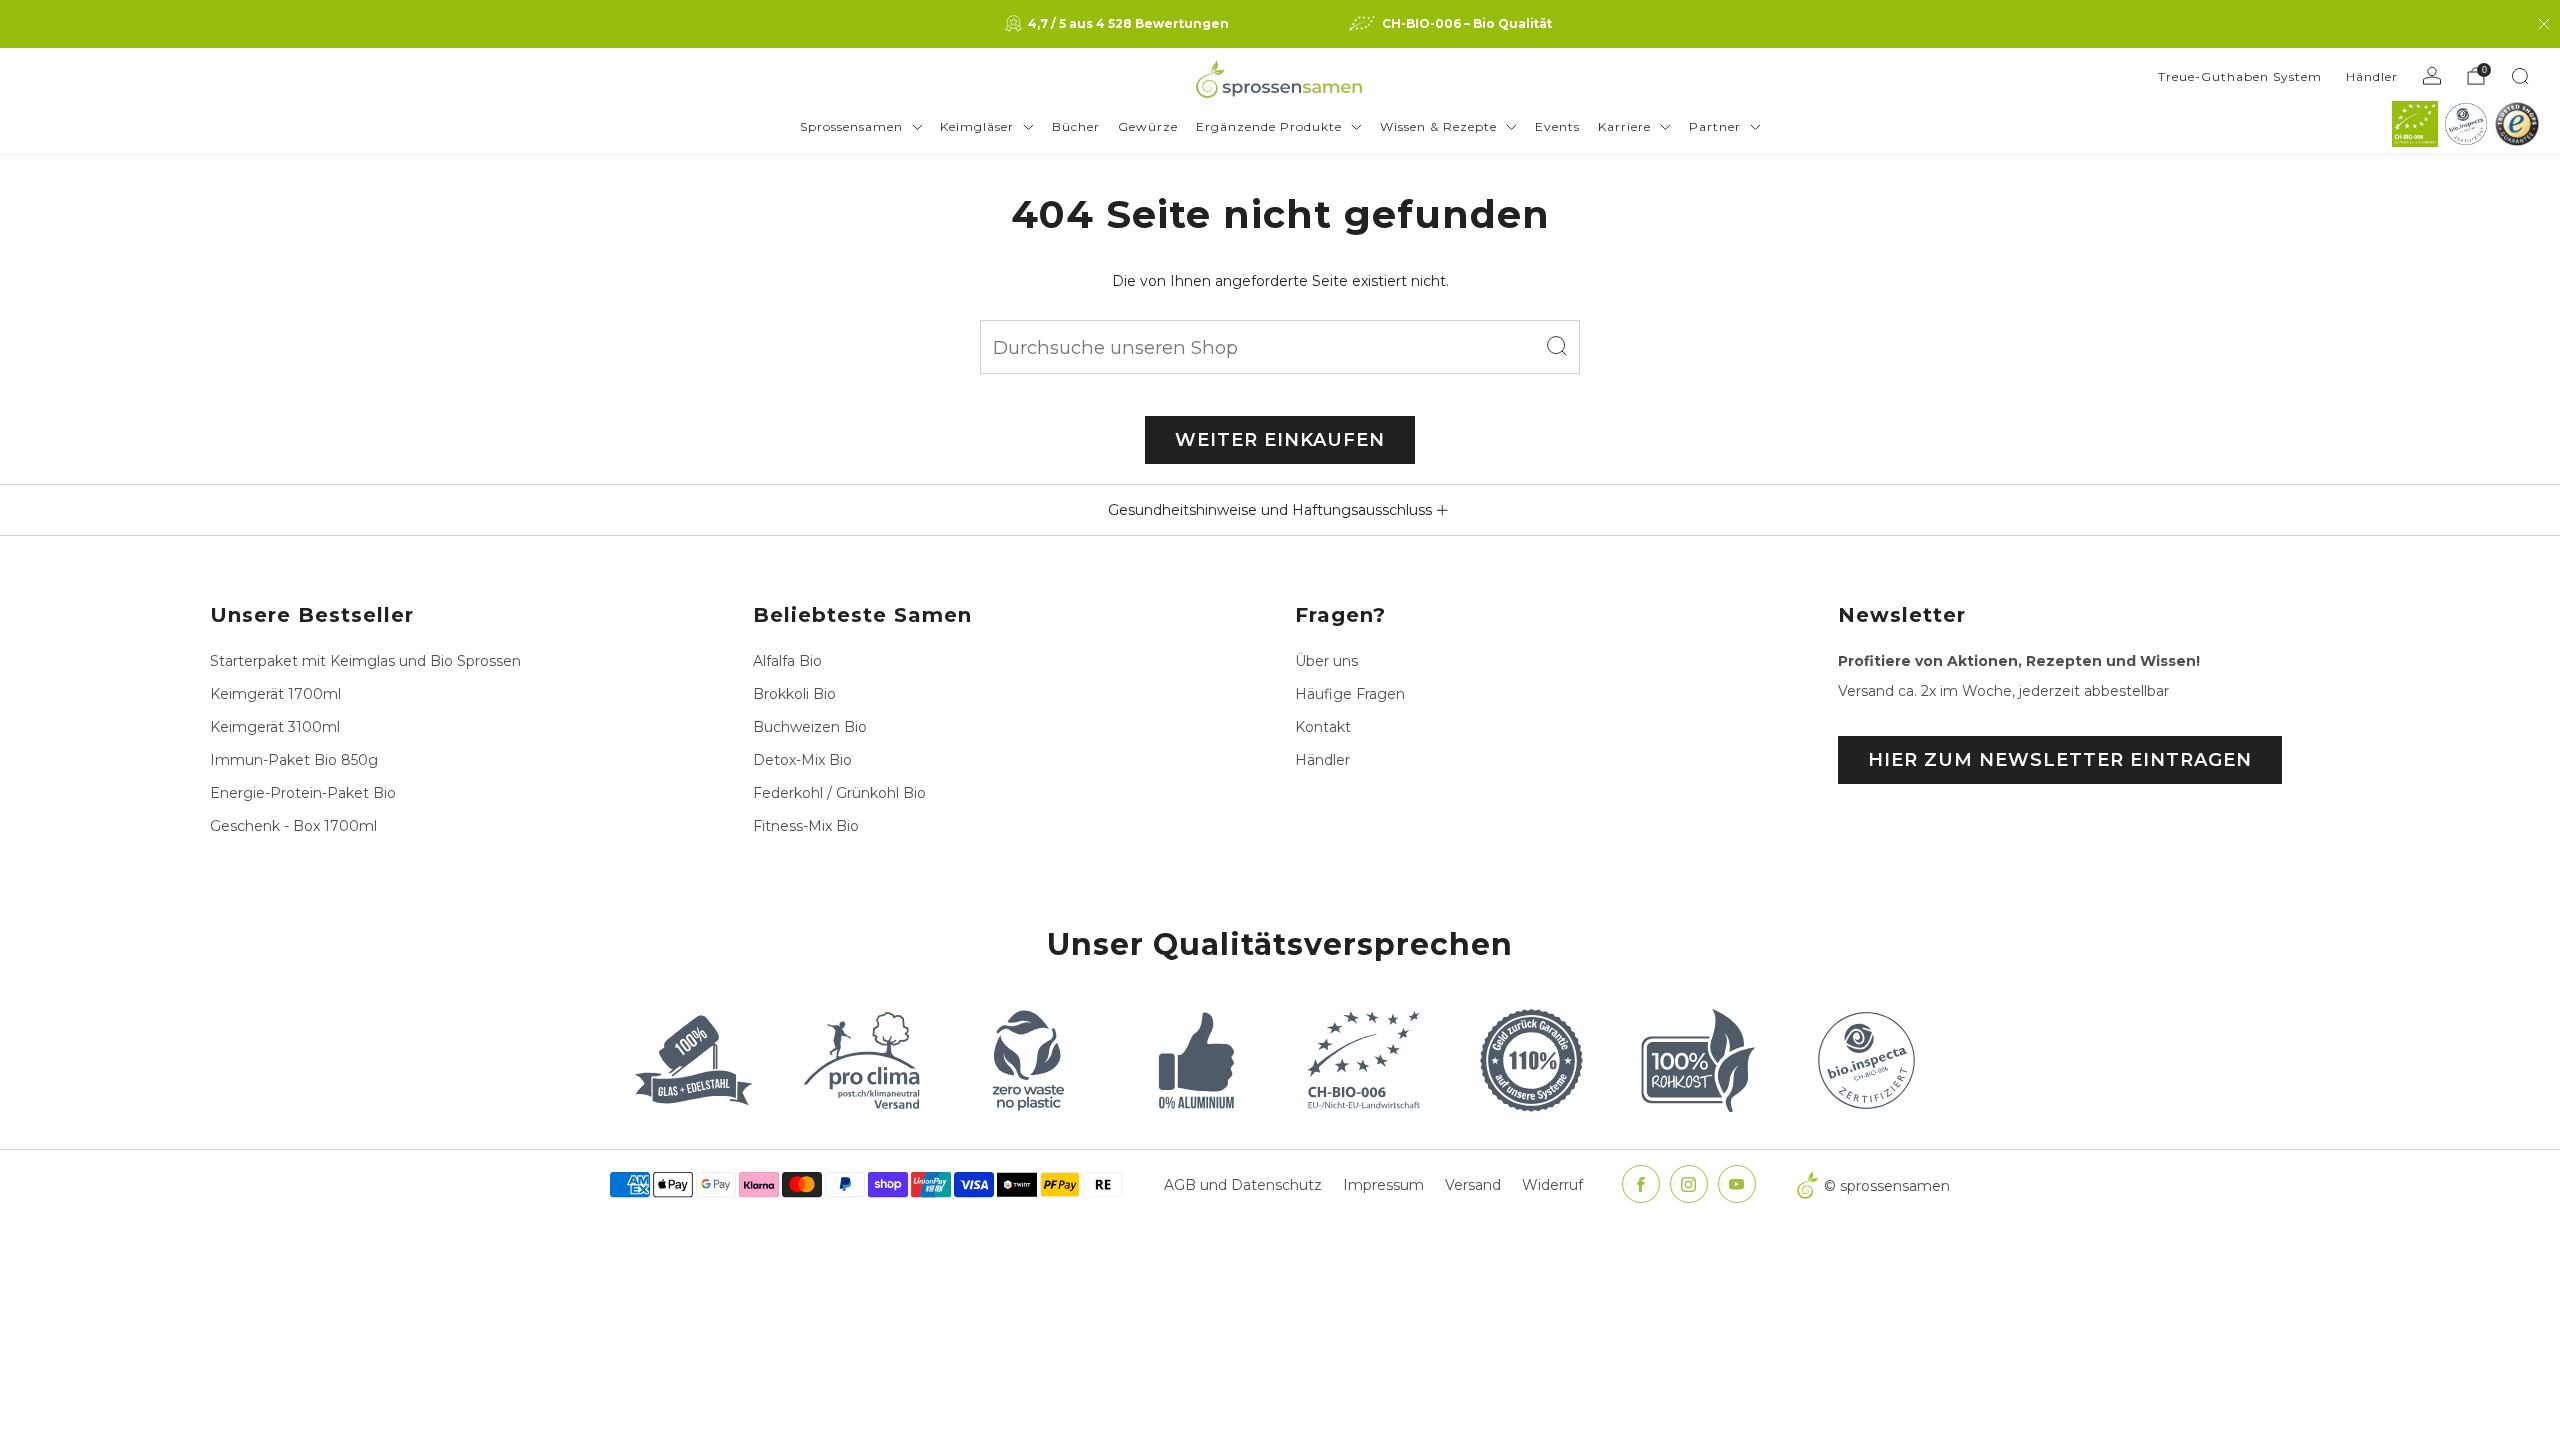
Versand (1473, 1185)
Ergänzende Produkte (1269, 126)
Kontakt (1323, 727)
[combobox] (1280, 347)
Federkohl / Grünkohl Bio (839, 793)
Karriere (1624, 126)
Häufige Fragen (1350, 694)
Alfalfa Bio (787, 661)
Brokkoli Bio (794, 694)
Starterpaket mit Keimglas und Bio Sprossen (365, 661)
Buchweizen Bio (810, 727)
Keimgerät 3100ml (275, 727)
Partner (1715, 126)
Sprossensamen (851, 126)
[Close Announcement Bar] (2544, 24)
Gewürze (1148, 126)
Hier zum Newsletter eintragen (2060, 760)
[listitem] (1119, 24)
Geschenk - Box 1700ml (293, 826)
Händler (2372, 76)
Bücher (1076, 126)
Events (1557, 126)
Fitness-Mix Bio (806, 826)
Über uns (1326, 661)
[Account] (2432, 76)
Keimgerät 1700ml (275, 694)
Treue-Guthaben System (2240, 76)
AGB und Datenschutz (1243, 1185)
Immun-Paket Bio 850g (294, 760)
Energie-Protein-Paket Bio (303, 793)
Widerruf (1552, 1185)
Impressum (1383, 1185)
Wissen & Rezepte (1438, 126)
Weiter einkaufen (1280, 440)
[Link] (2415, 124)
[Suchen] (2520, 76)
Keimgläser (977, 126)
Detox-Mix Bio (802, 760)
